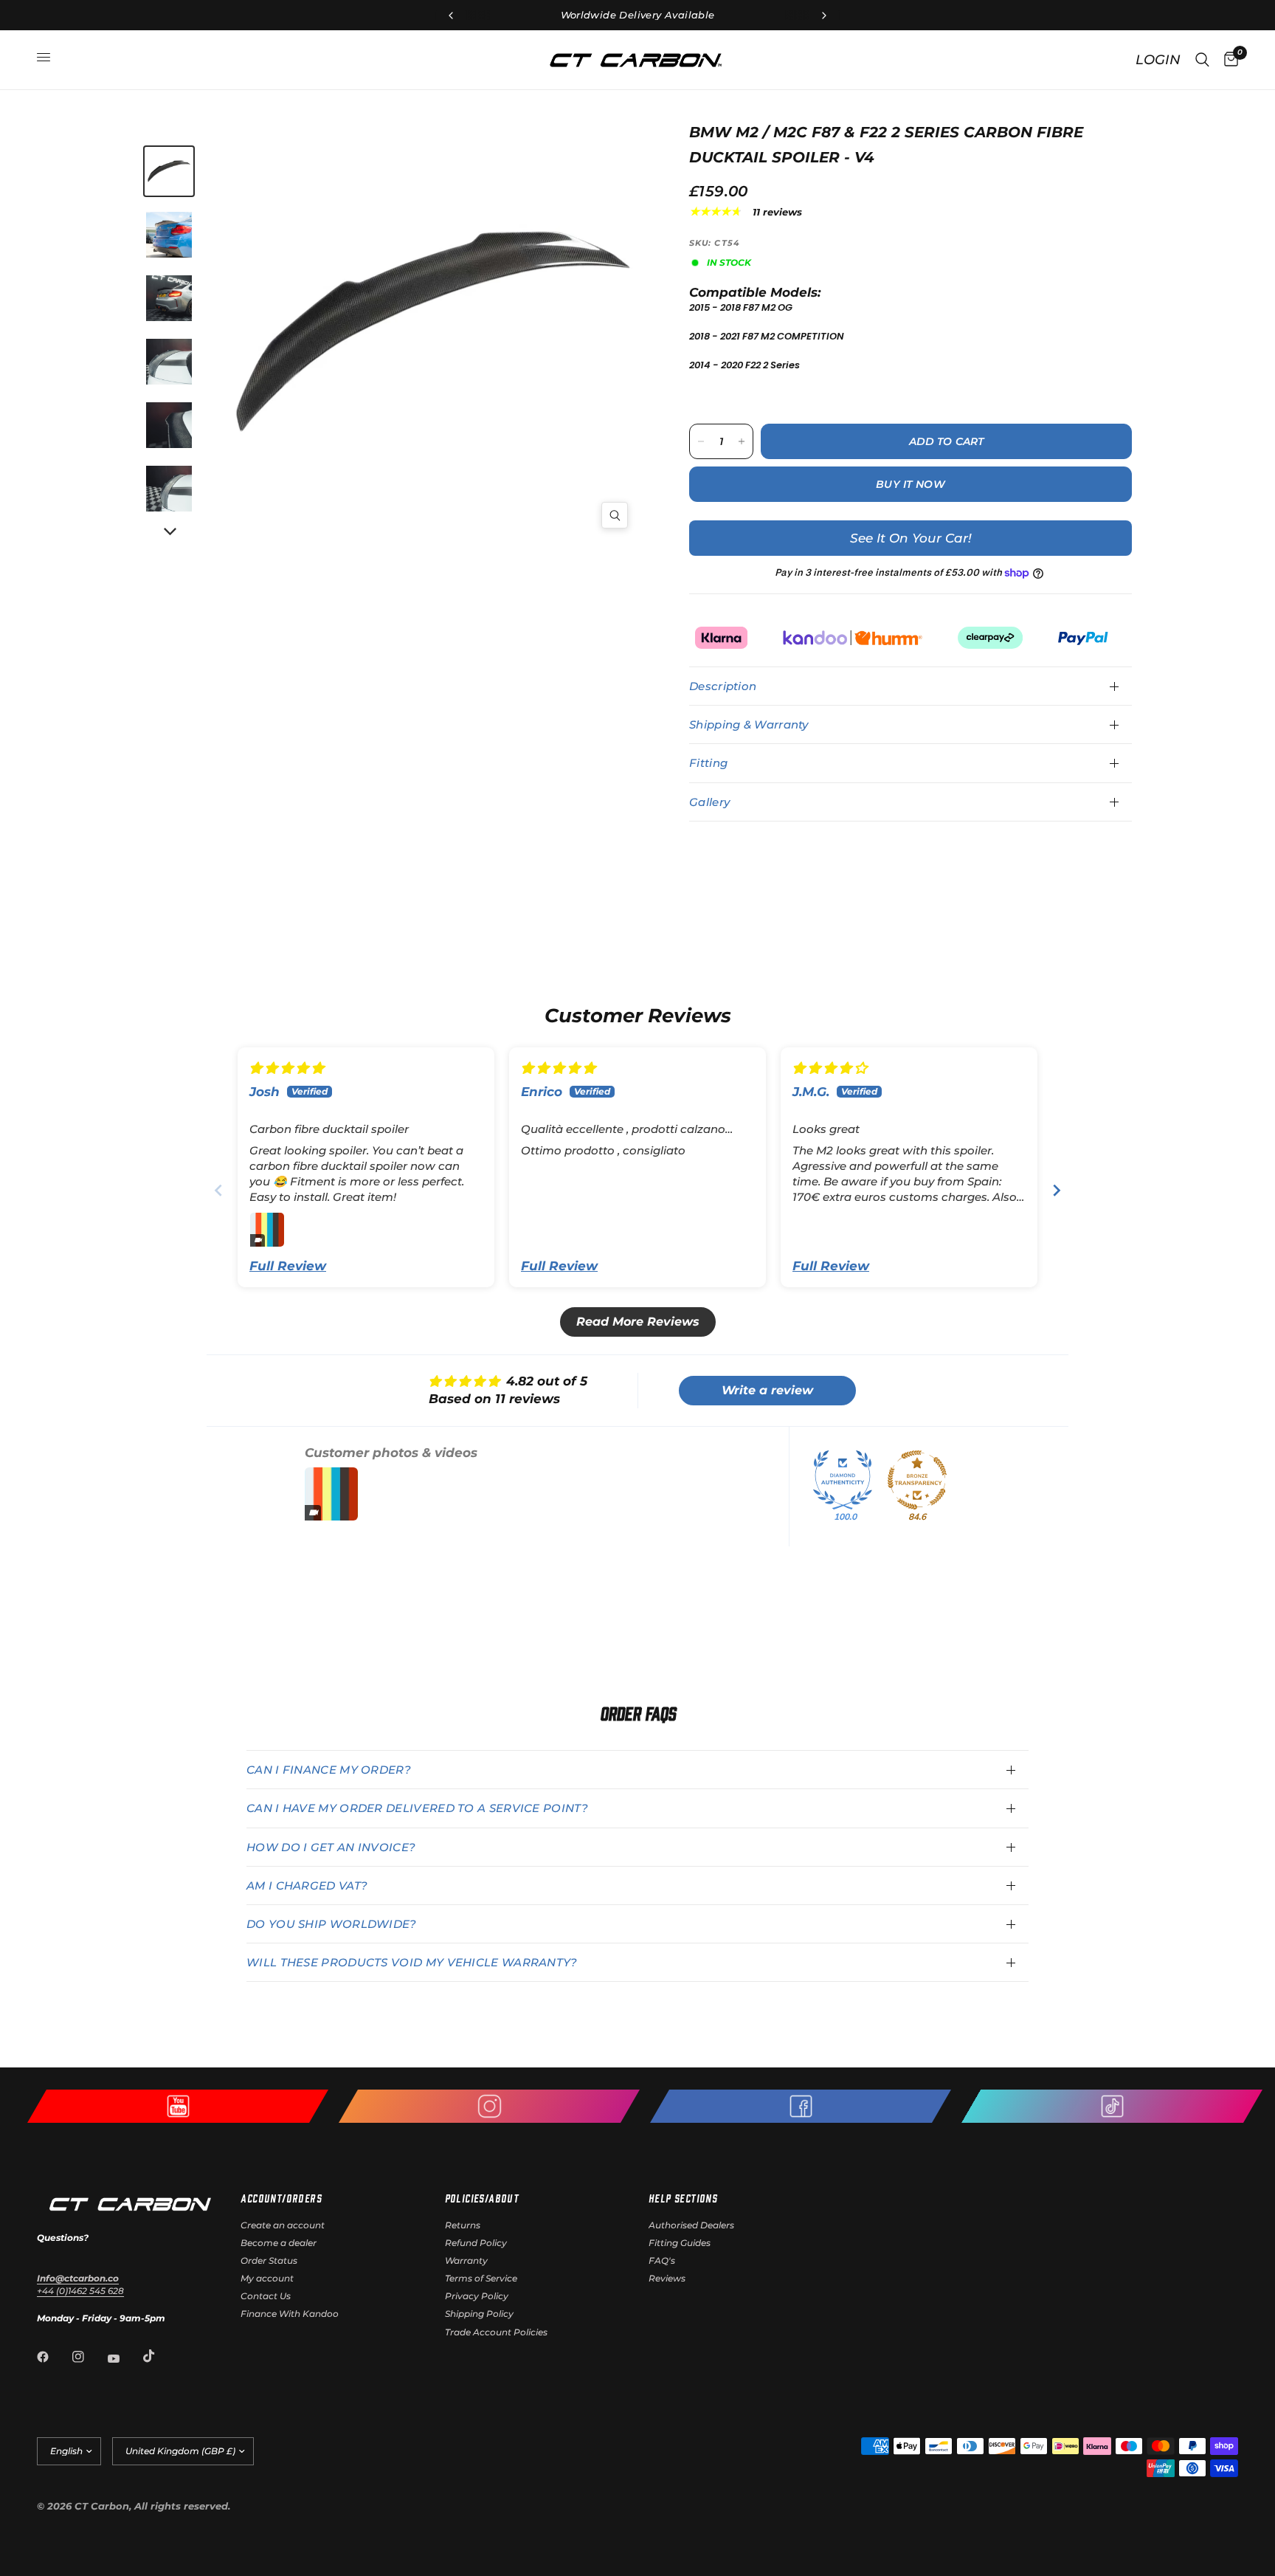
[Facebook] (53, 2357)
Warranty (466, 2260)
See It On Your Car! (911, 538)
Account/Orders (281, 2198)
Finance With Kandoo (290, 2314)
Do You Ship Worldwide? (332, 1924)
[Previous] (335, 331)
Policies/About (482, 2198)
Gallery (709, 802)
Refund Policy (476, 2243)
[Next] (169, 532)
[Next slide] (1057, 1190)
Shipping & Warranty (749, 724)
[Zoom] (615, 515)
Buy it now (911, 484)
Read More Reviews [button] (638, 1322)
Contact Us (266, 2296)
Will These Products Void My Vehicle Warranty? (412, 1962)
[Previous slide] (218, 1190)
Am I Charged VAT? (307, 1885)
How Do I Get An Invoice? (331, 1847)
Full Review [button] (288, 1266)
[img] (287, 1068)
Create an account (283, 2225)
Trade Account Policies (496, 2332)
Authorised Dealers (691, 2225)
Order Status (269, 2260)
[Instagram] (89, 2357)
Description (723, 686)
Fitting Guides (680, 2243)
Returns (463, 2225)
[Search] (1202, 60)
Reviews (667, 2278)
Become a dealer (279, 2243)
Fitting (708, 763)
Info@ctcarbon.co (78, 2278)
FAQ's (662, 2260)
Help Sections (683, 2198)
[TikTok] (159, 2356)
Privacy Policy (477, 2296)
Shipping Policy (479, 2314)
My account (267, 2278)
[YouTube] (124, 2358)
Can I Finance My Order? (329, 1770)
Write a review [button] (767, 1390)
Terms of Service (481, 2278)
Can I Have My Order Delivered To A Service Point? (417, 1808)
